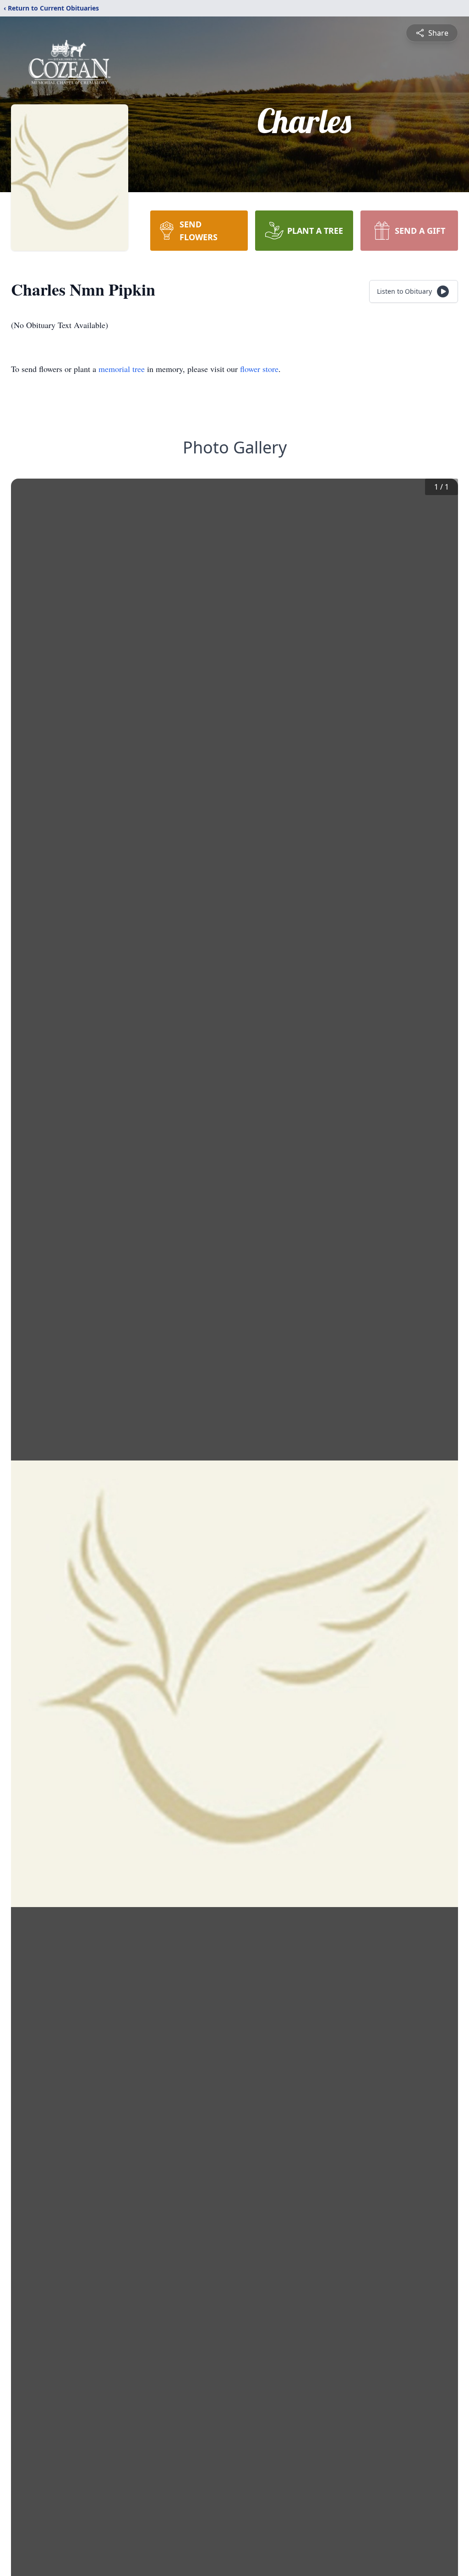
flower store (259, 369)
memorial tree (122, 369)
